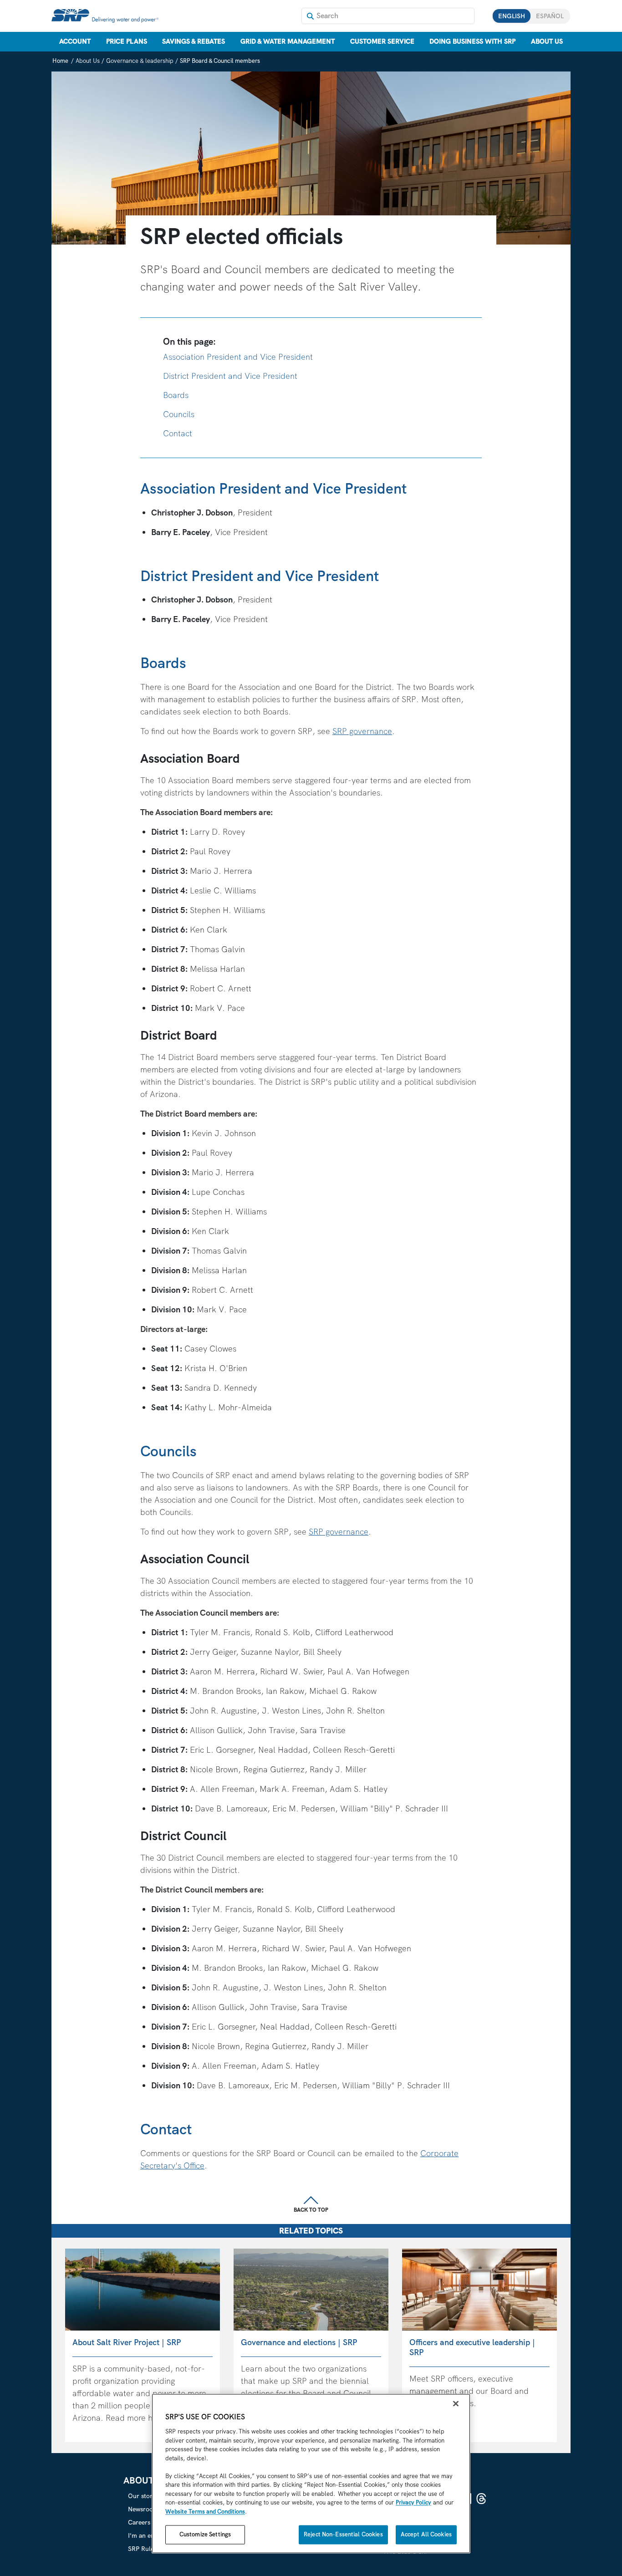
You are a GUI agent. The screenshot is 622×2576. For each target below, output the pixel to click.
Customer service (382, 41)
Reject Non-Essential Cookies (343, 2535)
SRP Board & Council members (220, 61)
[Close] (456, 2404)
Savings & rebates (194, 41)
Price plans (127, 41)
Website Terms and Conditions (205, 2512)
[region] (311, 2474)
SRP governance (362, 731)
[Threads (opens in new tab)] (481, 2499)
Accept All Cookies (426, 2535)
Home (60, 61)
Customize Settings (205, 2535)
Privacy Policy (413, 2503)
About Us (547, 41)
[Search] (310, 16)
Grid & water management (288, 41)
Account (75, 41)
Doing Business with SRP (472, 41)
